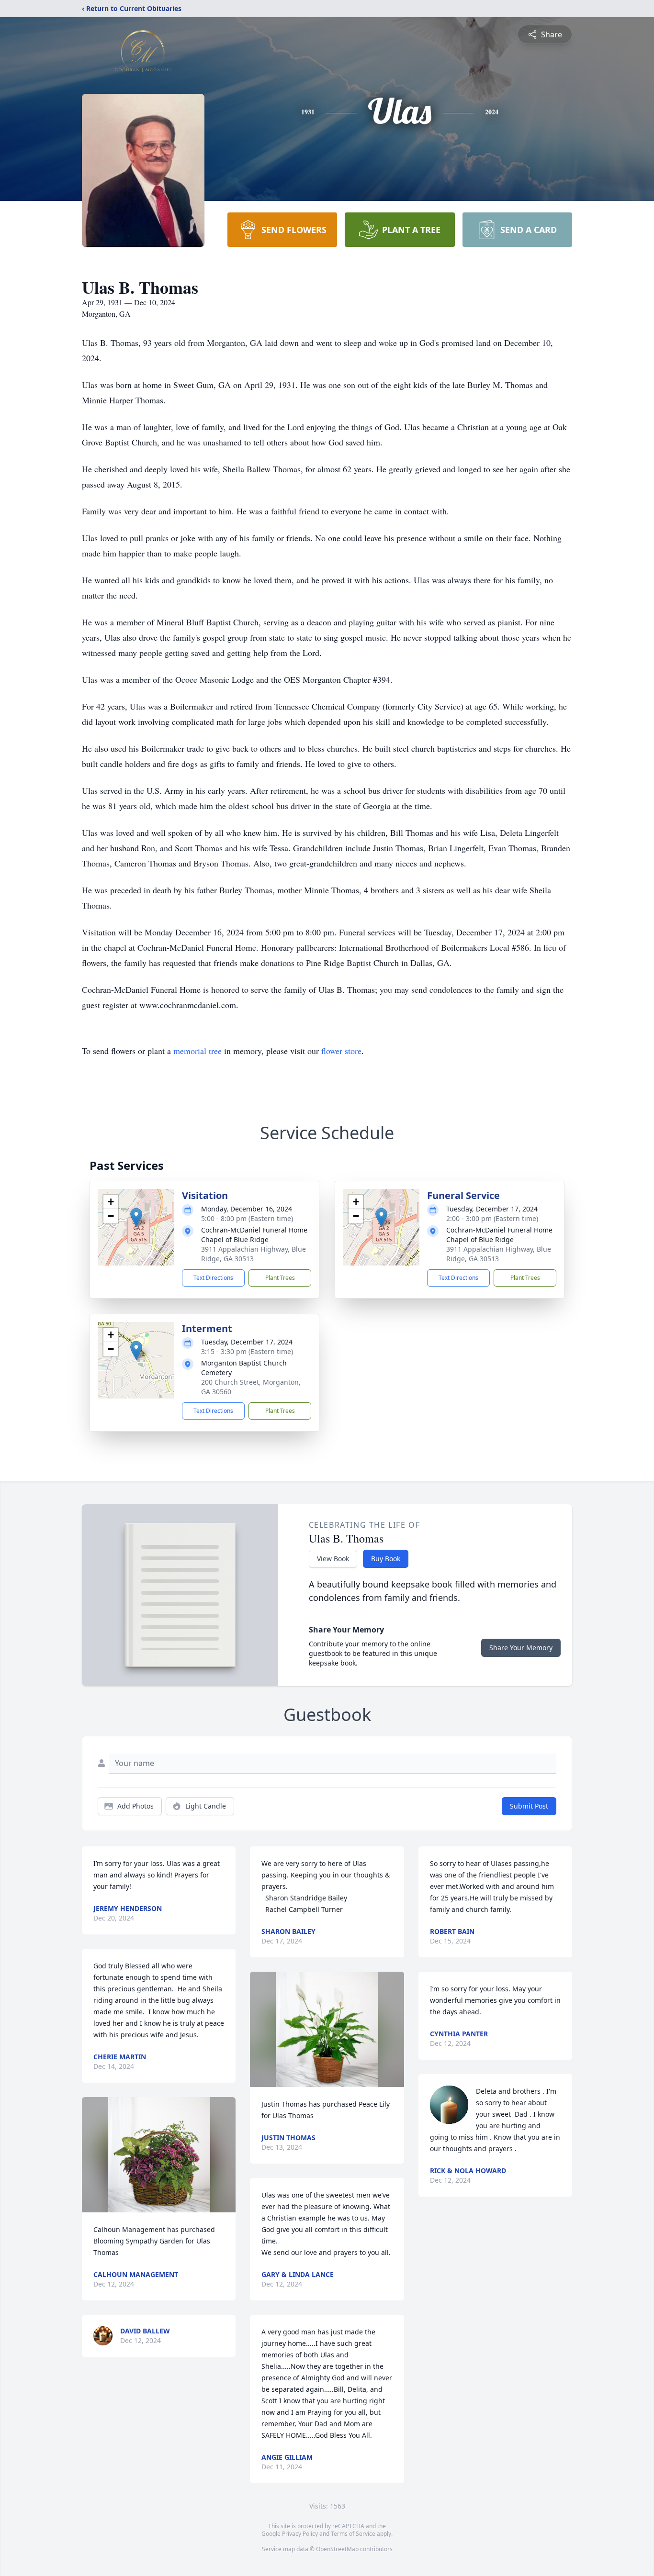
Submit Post (529, 1806)
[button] (136, 1217)
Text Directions (213, 1278)
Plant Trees (280, 1278)
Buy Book (386, 1559)
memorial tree (197, 1051)
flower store (341, 1051)
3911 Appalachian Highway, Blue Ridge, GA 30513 (254, 1254)
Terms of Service (353, 2534)
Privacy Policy (300, 2534)
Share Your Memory (521, 1648)
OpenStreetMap (337, 2549)
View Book (333, 1559)
